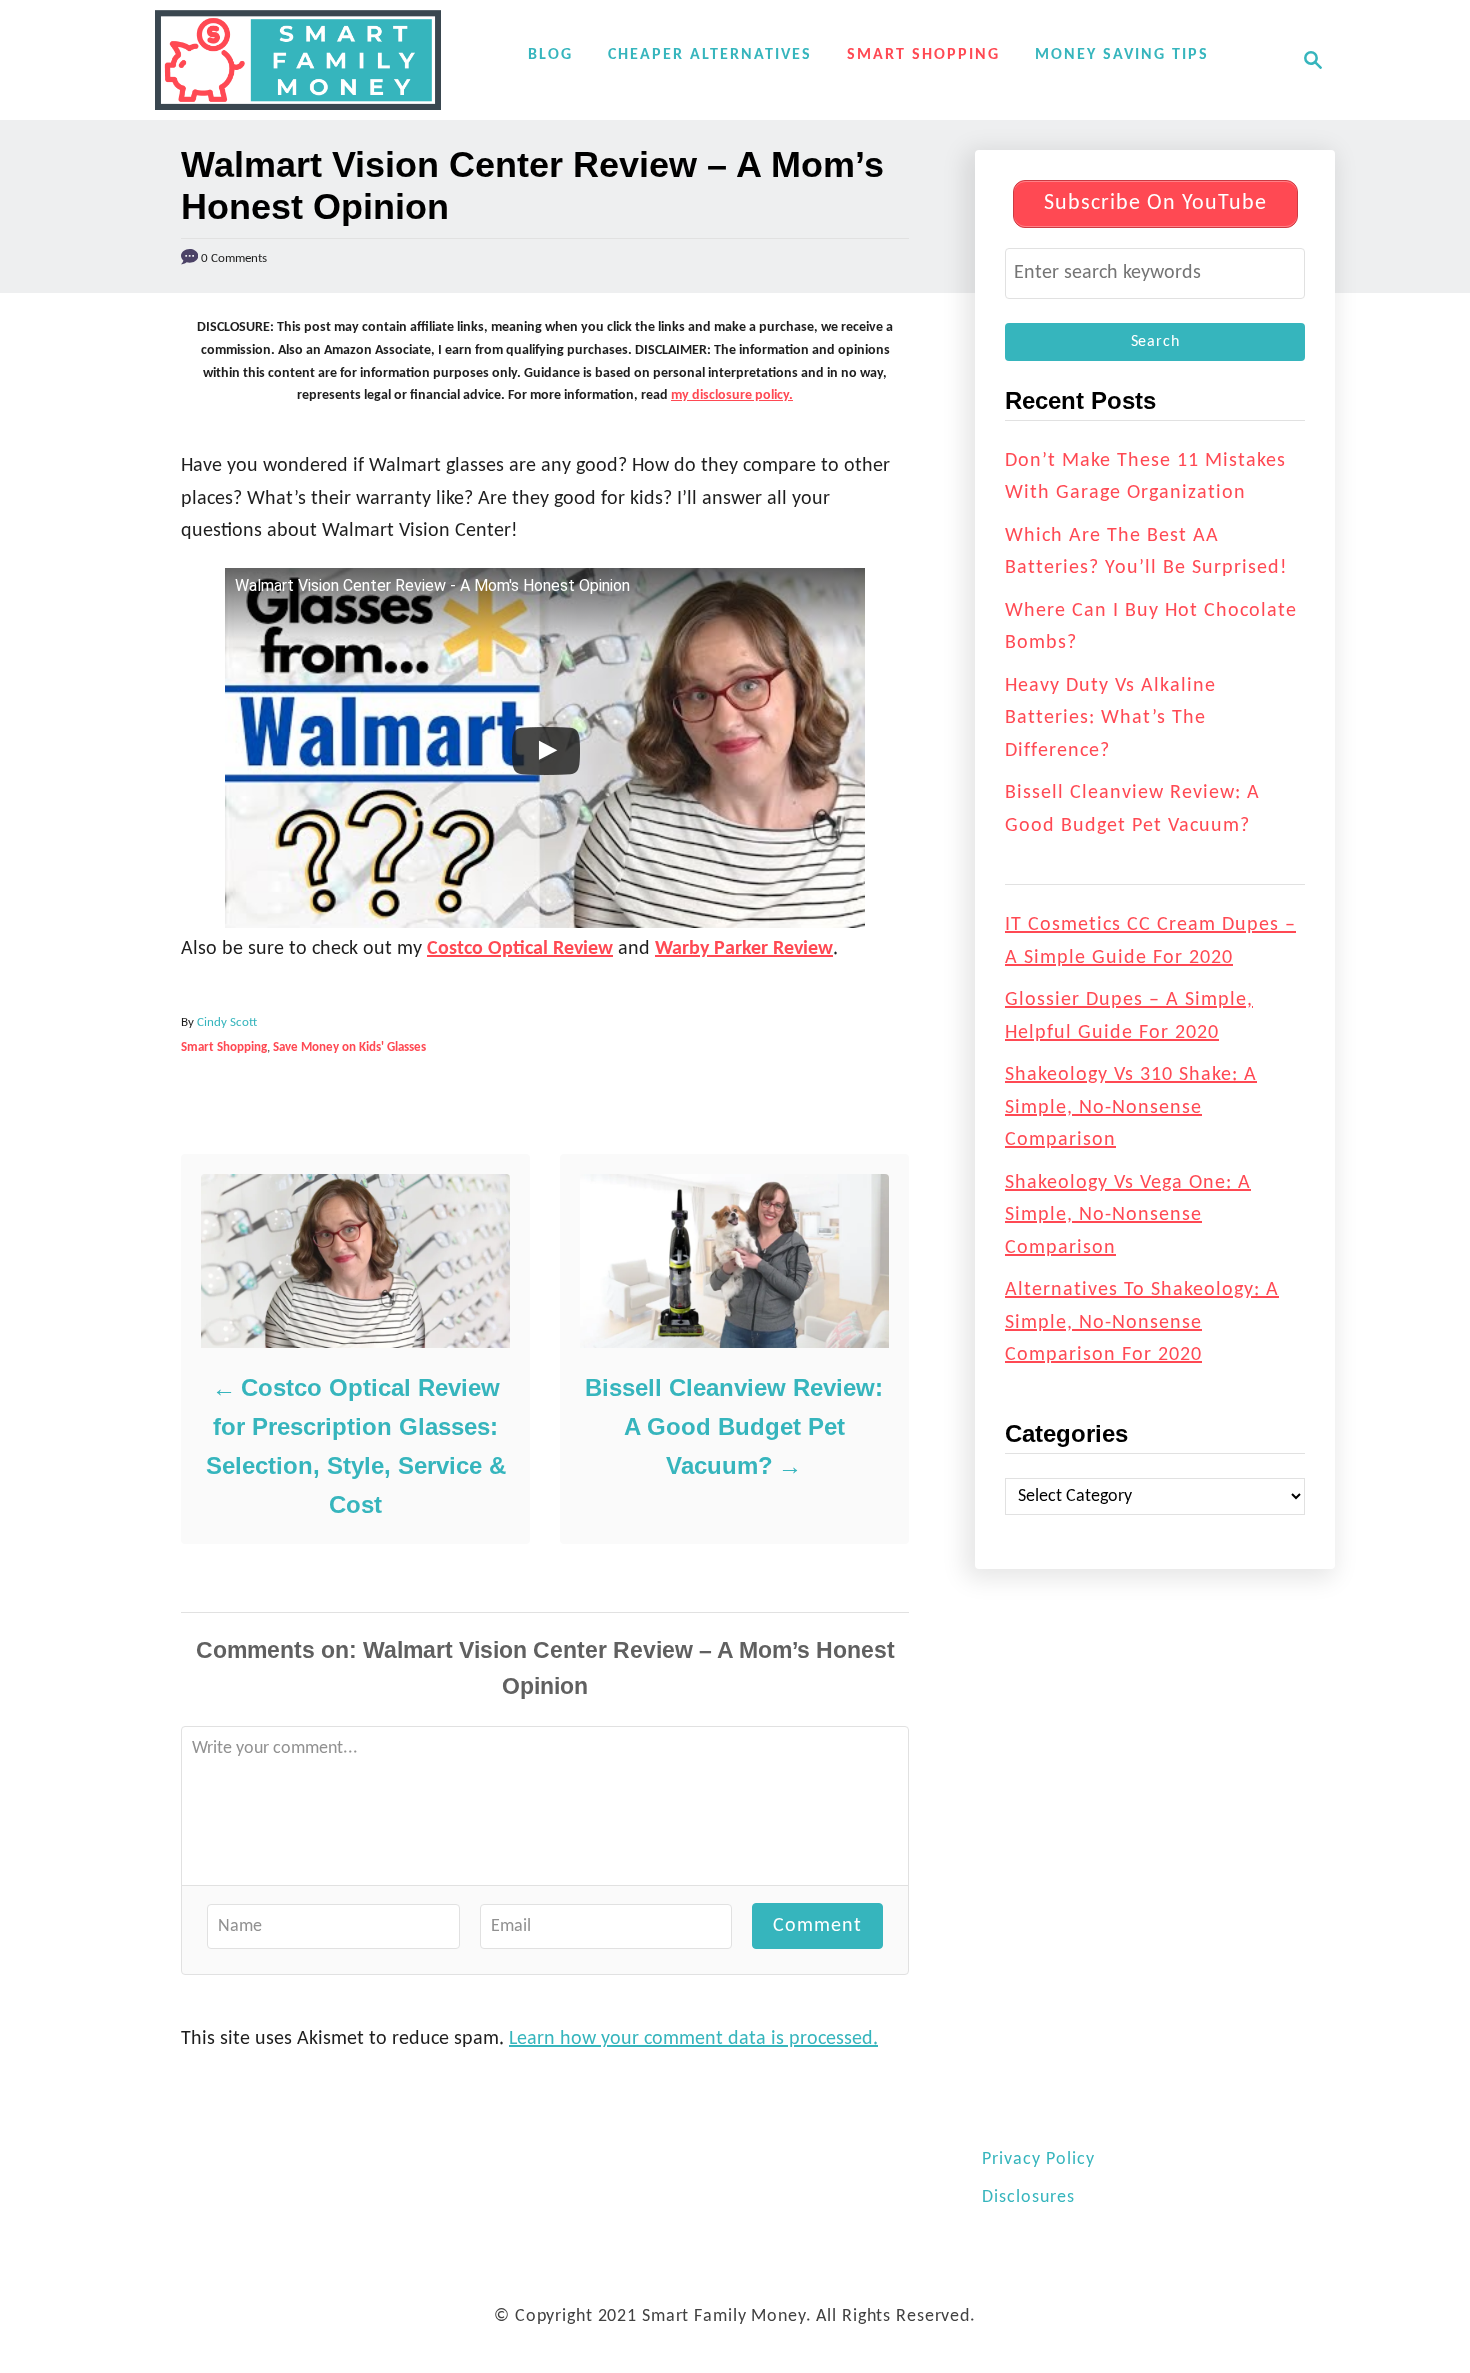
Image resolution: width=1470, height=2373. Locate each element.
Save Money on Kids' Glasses (349, 1047)
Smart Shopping (224, 1047)
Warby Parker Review (744, 949)
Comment (817, 1926)
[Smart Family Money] (298, 60)
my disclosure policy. (732, 395)
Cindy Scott (227, 1022)
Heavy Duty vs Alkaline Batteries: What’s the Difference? (1110, 718)
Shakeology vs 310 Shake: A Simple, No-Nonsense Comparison (1131, 1107)
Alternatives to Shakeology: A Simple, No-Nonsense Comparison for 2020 (1142, 1322)
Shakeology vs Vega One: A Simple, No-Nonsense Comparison (1128, 1215)
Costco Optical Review (520, 949)
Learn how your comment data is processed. (693, 2039)
